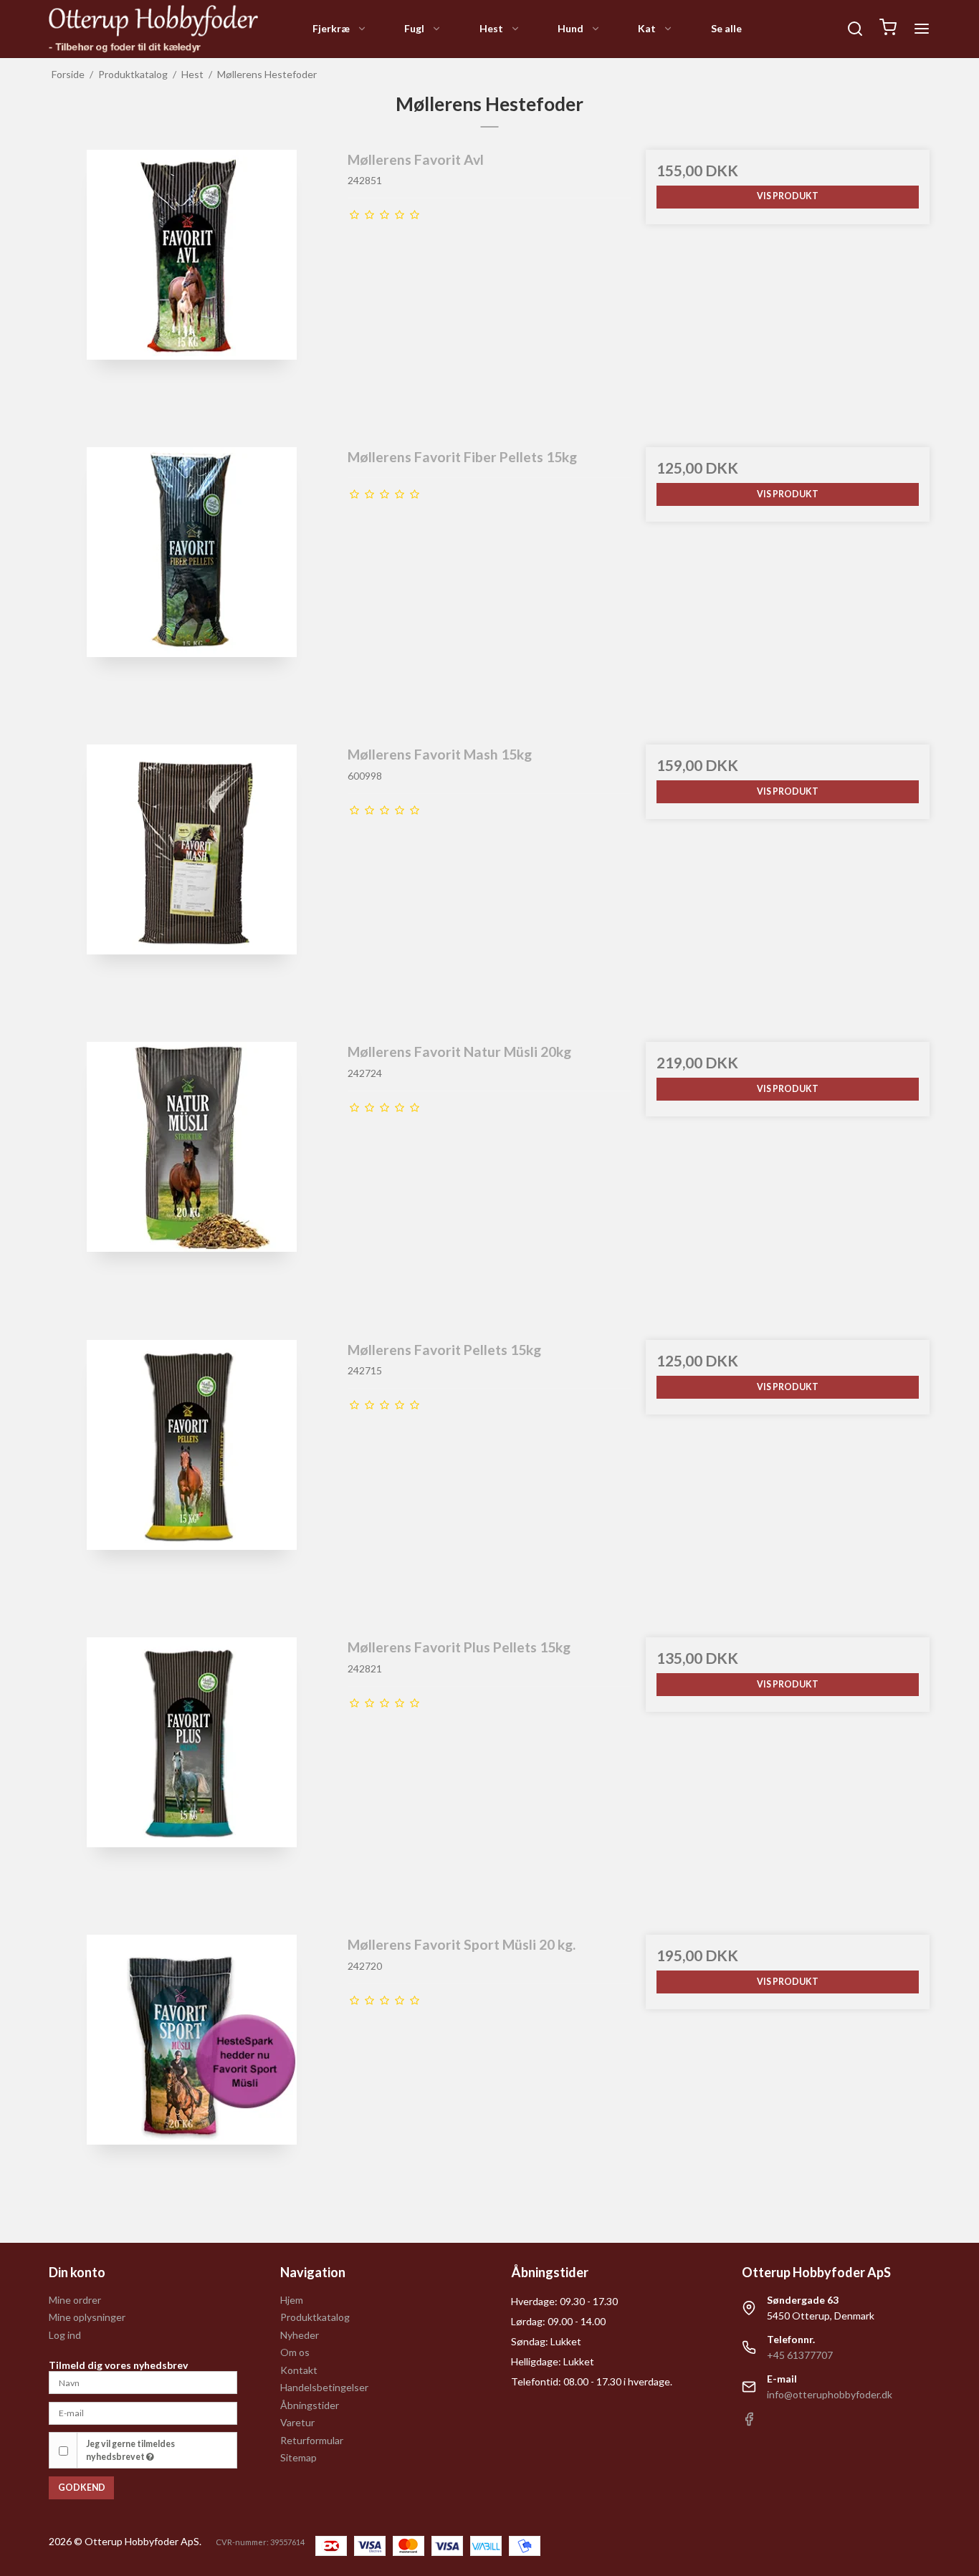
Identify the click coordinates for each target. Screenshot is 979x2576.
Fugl (414, 28)
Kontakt (299, 2370)
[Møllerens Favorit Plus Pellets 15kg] (191, 1779)
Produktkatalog (315, 2317)
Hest (491, 28)
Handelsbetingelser (324, 2387)
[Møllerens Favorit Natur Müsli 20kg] (191, 1184)
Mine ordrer (75, 2300)
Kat (647, 28)
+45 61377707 (800, 2355)
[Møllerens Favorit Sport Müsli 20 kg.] (191, 2077)
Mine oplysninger (87, 2317)
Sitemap (299, 2457)
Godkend (82, 2488)
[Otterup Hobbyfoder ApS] (153, 29)
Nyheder (300, 2335)
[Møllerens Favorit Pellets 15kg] (191, 1482)
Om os (295, 2352)
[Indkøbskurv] (888, 29)
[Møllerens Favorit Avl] (191, 292)
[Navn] (143, 2381)
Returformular (312, 2440)
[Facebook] (749, 2422)
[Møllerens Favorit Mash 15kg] (191, 886)
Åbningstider (310, 2405)
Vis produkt (788, 196)
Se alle (726, 28)
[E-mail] (143, 2412)
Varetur (297, 2422)
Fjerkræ (331, 28)
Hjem (292, 2300)
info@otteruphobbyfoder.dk (830, 2394)
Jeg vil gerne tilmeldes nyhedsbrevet (130, 2450)
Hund (570, 28)
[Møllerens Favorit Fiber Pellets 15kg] (191, 589)
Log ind (65, 2335)
